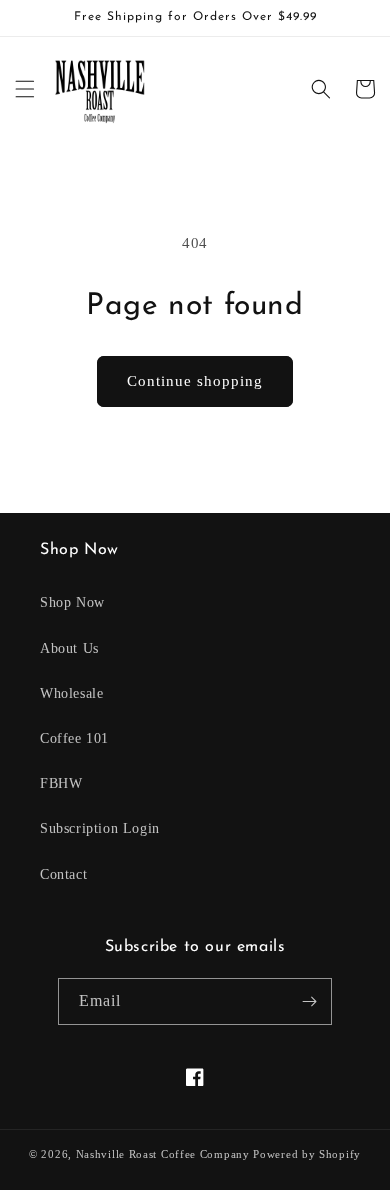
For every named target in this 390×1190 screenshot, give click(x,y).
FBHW (61, 783)
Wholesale (71, 693)
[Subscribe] (309, 1001)
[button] (25, 89)
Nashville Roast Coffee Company (163, 1154)
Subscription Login (100, 828)
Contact (63, 874)
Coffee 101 (74, 738)
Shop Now (72, 602)
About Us (69, 648)
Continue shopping (195, 381)
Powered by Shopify (307, 1154)
